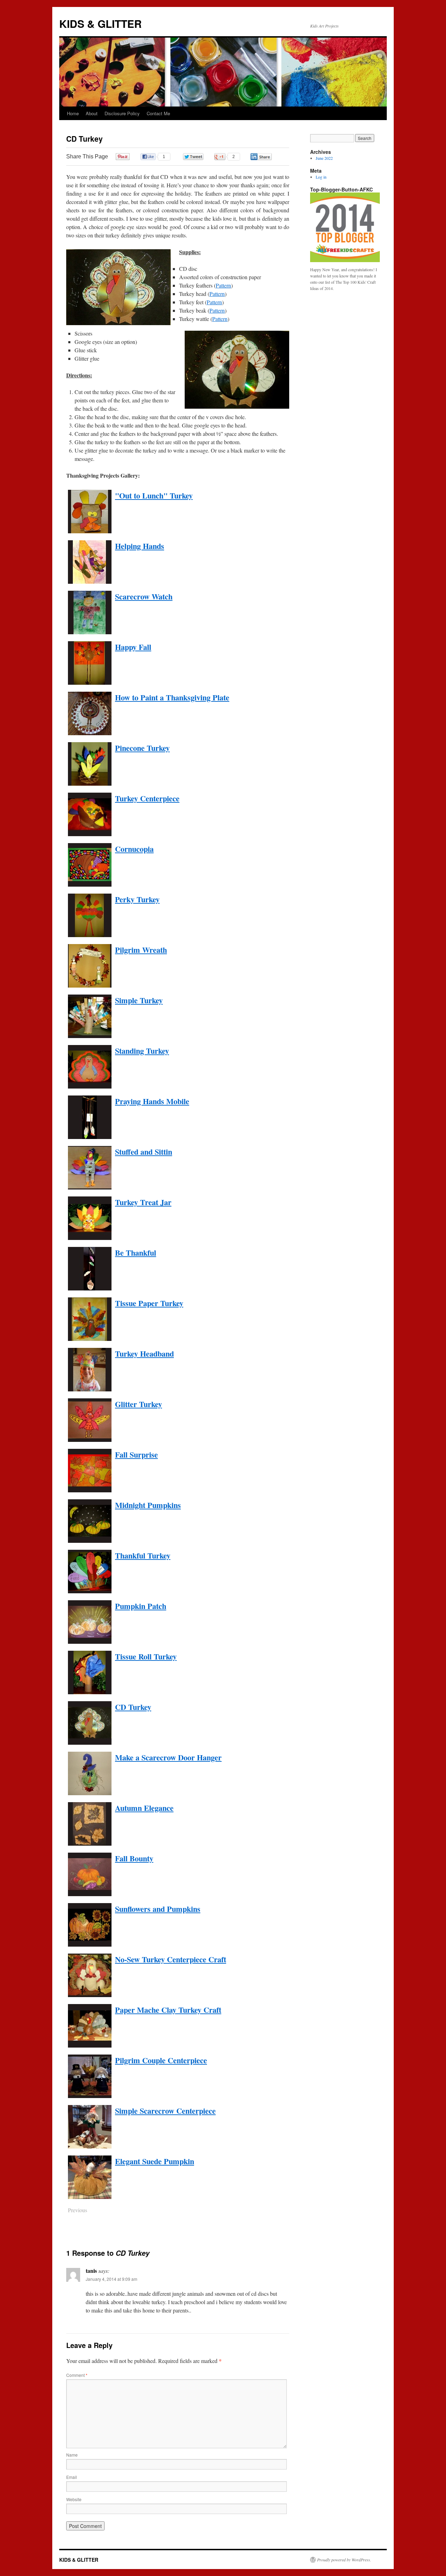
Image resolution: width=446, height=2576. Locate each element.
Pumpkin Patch (141, 1606)
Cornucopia (134, 849)
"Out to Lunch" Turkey (154, 496)
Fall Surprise (136, 1455)
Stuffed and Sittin (144, 1152)
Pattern (223, 285)
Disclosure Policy (122, 113)
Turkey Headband (144, 1354)
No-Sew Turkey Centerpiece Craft (171, 1959)
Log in (321, 177)
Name (72, 2455)
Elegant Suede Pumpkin (155, 2161)
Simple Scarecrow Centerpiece (165, 2111)
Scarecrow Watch (144, 596)
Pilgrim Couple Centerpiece (161, 2060)
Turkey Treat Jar (143, 1202)
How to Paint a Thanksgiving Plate (172, 697)
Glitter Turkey (139, 1404)
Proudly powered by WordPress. (344, 2560)
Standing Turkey (142, 1051)
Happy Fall (133, 647)
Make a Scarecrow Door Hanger (168, 1757)
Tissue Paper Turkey (149, 1303)
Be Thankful (136, 1253)
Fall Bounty (134, 1858)
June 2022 (324, 158)
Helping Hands (140, 546)
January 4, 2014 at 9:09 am (111, 2279)
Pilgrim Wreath (141, 950)
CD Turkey (133, 1707)
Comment (77, 2375)
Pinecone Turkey (142, 748)
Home (73, 113)
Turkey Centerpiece (147, 798)
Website (74, 2499)
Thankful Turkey (143, 1556)
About (92, 113)
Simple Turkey (139, 1000)
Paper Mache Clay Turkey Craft (168, 2010)
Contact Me (158, 113)
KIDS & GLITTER (101, 23)
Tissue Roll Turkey (146, 1656)
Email (72, 2477)
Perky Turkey (137, 899)
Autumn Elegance (144, 1808)
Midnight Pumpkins (148, 1505)
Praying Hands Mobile (152, 1101)
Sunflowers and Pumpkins (158, 1909)
